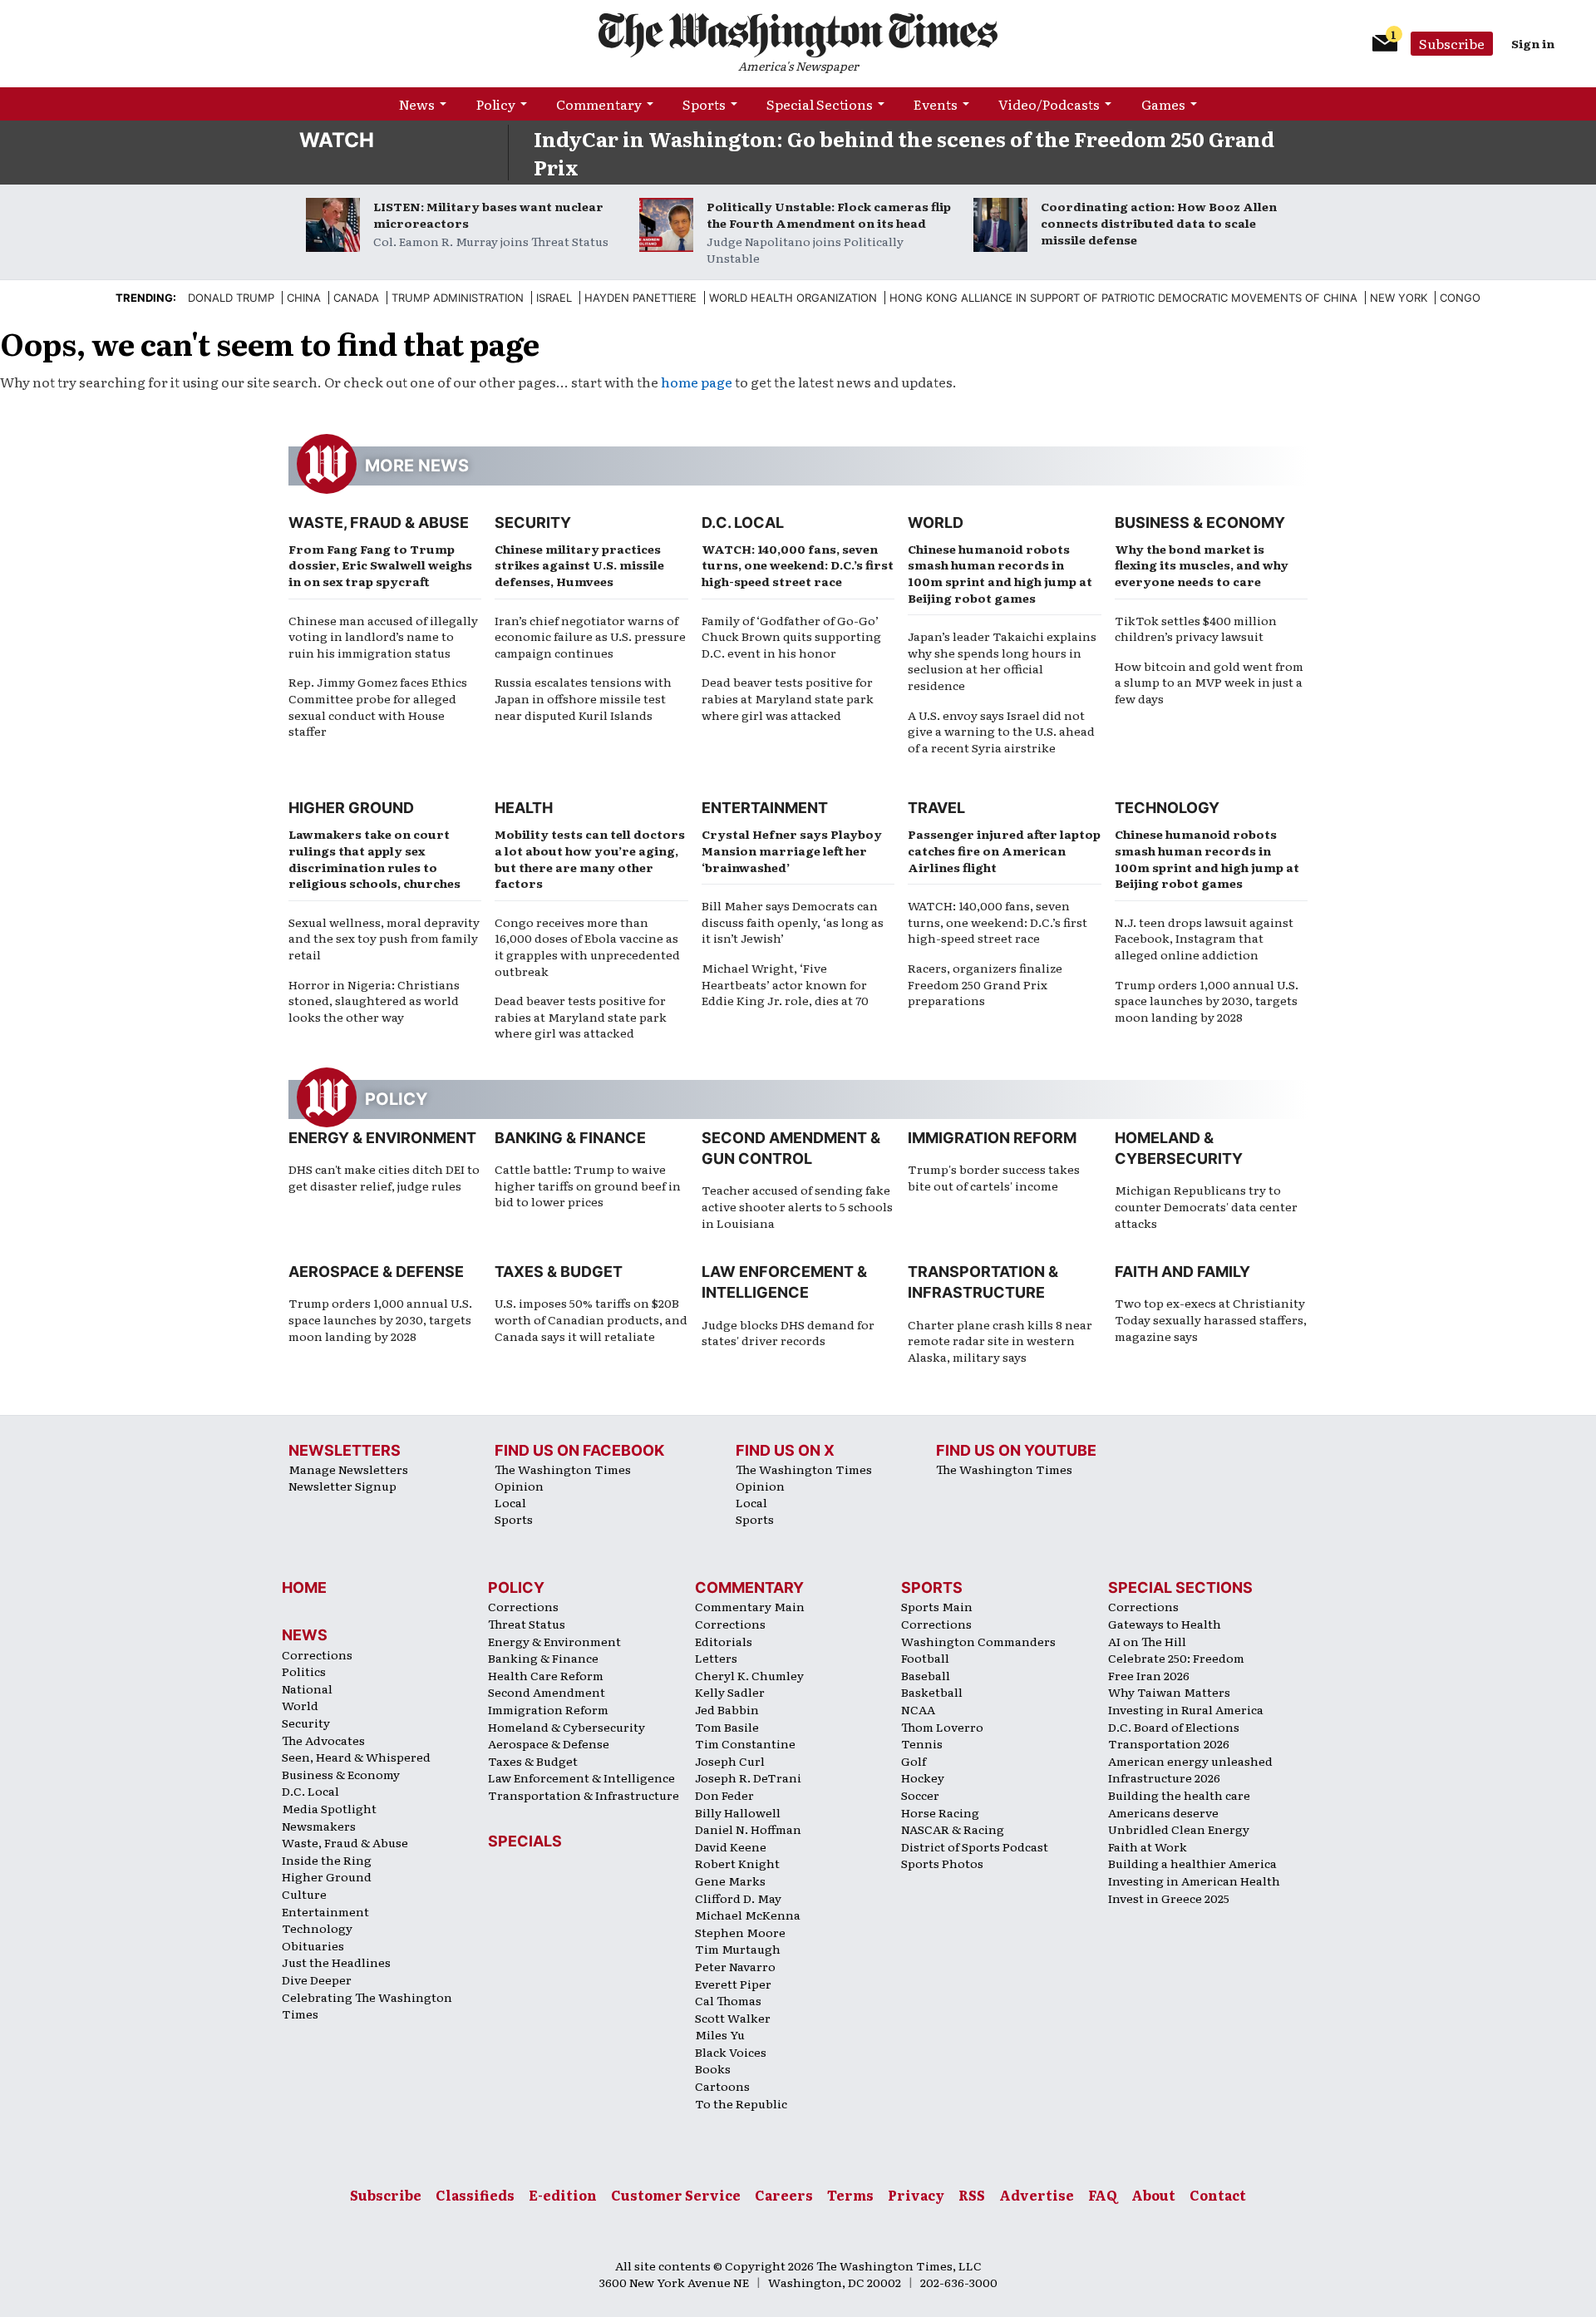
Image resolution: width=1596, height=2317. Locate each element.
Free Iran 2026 (1149, 1675)
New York (1399, 298)
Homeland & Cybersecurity (566, 1727)
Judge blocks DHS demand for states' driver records (788, 1333)
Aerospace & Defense (376, 1272)
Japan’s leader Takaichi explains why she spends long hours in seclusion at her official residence (1002, 661)
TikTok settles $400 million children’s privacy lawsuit (1196, 629)
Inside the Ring (327, 1860)
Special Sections (820, 104)
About (1153, 2195)
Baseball (926, 1675)
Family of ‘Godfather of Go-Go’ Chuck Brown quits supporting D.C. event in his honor (791, 636)
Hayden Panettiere (640, 298)
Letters (716, 1658)
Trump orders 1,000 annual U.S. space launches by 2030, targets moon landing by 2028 (1207, 1001)
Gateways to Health (1165, 1624)
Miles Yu (720, 2034)
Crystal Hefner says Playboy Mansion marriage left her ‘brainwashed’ (792, 850)
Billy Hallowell (738, 1812)
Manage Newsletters (348, 1469)
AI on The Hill (1147, 1641)
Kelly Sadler (730, 1692)
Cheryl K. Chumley (749, 1675)
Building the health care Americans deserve (1179, 1804)
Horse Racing (940, 1812)
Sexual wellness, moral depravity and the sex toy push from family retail (384, 938)
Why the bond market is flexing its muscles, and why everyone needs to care (1202, 565)
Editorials (724, 1641)
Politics (304, 1671)
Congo (1460, 298)
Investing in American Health (1194, 1881)
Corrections (317, 1654)
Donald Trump (231, 298)
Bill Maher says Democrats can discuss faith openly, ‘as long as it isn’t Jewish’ (793, 922)
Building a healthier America (1192, 1863)
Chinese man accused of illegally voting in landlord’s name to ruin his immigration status (383, 636)
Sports (704, 104)
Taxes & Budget (559, 1272)
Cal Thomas (728, 2000)
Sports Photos (942, 1863)
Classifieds (475, 2195)
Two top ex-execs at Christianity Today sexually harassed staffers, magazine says (1211, 1319)
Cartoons (722, 2086)
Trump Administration (458, 298)
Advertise (1037, 2195)
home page (697, 382)
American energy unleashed (1190, 1761)
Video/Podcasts (1049, 104)
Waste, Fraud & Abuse (379, 523)
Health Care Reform (546, 1675)
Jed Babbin (727, 1709)
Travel (936, 808)
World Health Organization (793, 298)
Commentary (599, 104)
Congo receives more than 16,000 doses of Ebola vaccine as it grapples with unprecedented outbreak (587, 947)
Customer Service (676, 2195)
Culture (304, 1894)
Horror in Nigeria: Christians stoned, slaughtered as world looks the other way (374, 1001)
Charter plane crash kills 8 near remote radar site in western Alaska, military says (1000, 1341)
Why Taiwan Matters (1169, 1692)
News (417, 104)
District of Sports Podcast (975, 1846)
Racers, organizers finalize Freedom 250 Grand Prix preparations (985, 984)
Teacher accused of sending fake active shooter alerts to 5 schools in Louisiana (797, 1206)
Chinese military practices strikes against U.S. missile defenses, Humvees (579, 565)
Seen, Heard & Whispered (356, 1757)
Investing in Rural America (1186, 1709)
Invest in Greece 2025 (1169, 1898)
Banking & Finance (570, 1138)
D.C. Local (743, 523)
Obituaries (313, 1945)
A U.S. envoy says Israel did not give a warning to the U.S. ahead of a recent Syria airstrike (1001, 731)
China (304, 298)
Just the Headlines (336, 1962)
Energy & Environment (382, 1138)
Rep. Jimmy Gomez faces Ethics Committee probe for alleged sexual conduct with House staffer (378, 706)
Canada (356, 298)
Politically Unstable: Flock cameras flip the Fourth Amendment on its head (829, 214)
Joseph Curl (730, 1761)
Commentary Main (750, 1606)
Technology (1167, 808)
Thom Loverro (942, 1727)
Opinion (519, 1486)
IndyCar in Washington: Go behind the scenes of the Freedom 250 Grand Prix (904, 153)
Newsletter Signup (342, 1486)
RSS (972, 2195)
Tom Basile (727, 1727)
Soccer (920, 1795)
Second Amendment (547, 1692)
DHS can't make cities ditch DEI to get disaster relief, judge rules (384, 1177)
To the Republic (741, 2103)
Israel (554, 298)
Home (304, 1587)
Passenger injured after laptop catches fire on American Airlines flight (1004, 850)
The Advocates (323, 1740)
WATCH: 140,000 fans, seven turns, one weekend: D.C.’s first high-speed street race (798, 565)
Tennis (922, 1743)
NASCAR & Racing (953, 1829)
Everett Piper (733, 1984)
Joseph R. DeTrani (748, 1777)
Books (713, 2068)
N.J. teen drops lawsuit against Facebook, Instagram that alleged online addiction (1204, 938)
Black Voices (731, 2052)
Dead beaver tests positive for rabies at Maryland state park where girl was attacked (788, 698)
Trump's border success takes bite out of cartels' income (994, 1177)
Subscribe (1452, 43)
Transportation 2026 (1169, 1743)
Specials (525, 1841)
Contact (1218, 2195)
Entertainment (765, 808)
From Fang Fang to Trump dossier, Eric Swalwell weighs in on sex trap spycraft (380, 565)
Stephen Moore (740, 1932)
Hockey (923, 1777)
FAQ (1103, 2195)
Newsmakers (319, 1826)
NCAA (918, 1709)
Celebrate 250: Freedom (1176, 1658)
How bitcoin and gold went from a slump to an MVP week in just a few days (1209, 682)
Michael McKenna (748, 1915)
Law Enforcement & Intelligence (581, 1777)
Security (533, 523)
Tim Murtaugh (738, 1949)
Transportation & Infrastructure (584, 1795)
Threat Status (527, 1624)
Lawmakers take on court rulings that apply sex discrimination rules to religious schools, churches (374, 858)
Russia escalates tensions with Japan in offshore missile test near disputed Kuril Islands (583, 698)
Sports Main (937, 1606)
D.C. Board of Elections (1174, 1727)
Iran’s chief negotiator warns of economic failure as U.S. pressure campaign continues (590, 636)
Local (510, 1502)
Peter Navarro (735, 1966)
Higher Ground (351, 808)
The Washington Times (563, 1469)
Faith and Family (1182, 1272)
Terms (850, 2195)
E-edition (563, 2195)
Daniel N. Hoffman (748, 1829)
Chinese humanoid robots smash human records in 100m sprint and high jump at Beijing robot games (1000, 573)
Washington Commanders (978, 1641)
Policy (496, 104)
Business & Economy (1200, 523)
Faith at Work (1148, 1846)
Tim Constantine (745, 1743)
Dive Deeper (317, 1979)
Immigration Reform (992, 1138)
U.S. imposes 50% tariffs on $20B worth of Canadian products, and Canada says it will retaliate (591, 1319)
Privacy (916, 2195)
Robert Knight (737, 1863)
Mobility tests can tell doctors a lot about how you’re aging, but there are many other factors (590, 858)
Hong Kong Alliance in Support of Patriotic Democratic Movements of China (1123, 298)
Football (925, 1658)
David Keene (731, 1846)
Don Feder (724, 1795)
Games (1163, 104)
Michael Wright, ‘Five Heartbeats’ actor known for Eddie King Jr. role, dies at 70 (785, 984)
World (936, 523)
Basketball (932, 1692)
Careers (784, 2195)
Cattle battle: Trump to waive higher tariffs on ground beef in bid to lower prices (588, 1185)
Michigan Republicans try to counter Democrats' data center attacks (1206, 1206)
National (307, 1688)
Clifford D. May (738, 1898)
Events (936, 104)
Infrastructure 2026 (1164, 1777)
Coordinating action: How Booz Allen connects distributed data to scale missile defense (1159, 223)
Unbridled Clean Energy (1179, 1829)
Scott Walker (733, 2018)
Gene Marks (730, 1881)
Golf (914, 1761)
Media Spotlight (329, 1808)
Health (524, 808)
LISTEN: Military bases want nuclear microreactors (488, 214)
